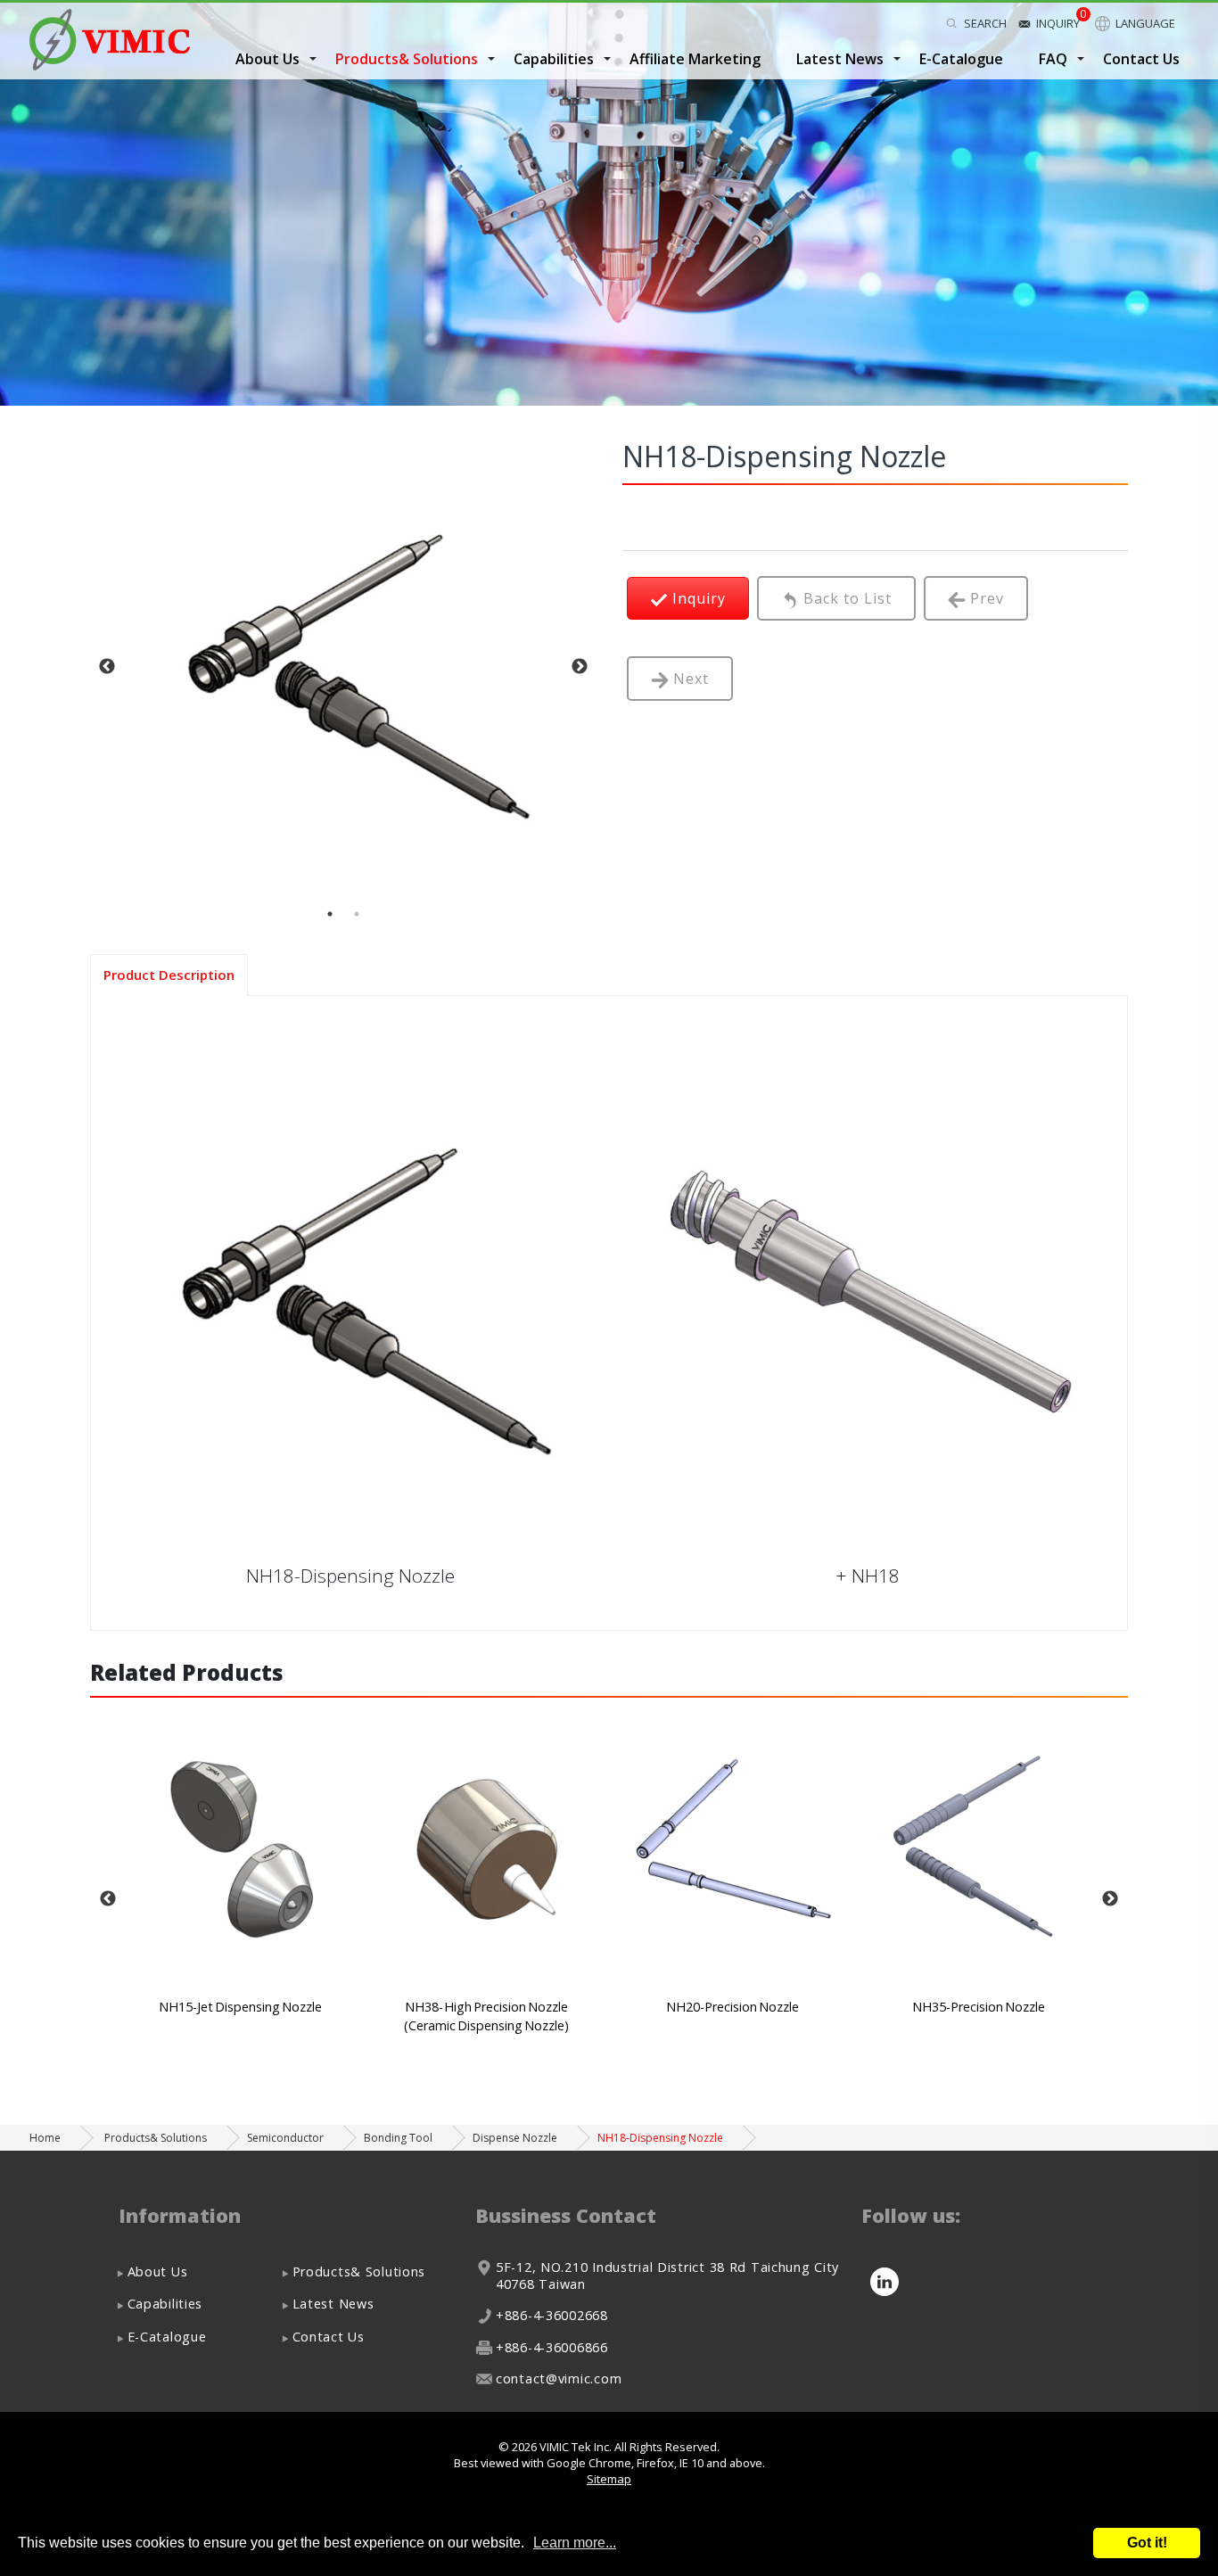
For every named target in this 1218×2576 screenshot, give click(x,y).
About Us (158, 2271)
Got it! (1147, 2543)
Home (45, 2138)
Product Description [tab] (169, 975)
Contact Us (1141, 59)
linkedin (884, 2282)
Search (985, 23)
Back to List (845, 598)
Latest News (333, 2304)
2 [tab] (357, 914)
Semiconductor (285, 2138)
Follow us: (911, 2215)
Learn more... (575, 2543)
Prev (985, 598)
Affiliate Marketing (695, 59)
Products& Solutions (407, 59)
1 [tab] (330, 914)
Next (580, 667)
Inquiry (1058, 23)
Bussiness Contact (566, 2215)
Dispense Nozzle (515, 2138)
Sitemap (609, 2479)
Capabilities (165, 2304)
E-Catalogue (961, 59)
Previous (107, 667)
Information (180, 2215)
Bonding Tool (398, 2138)
